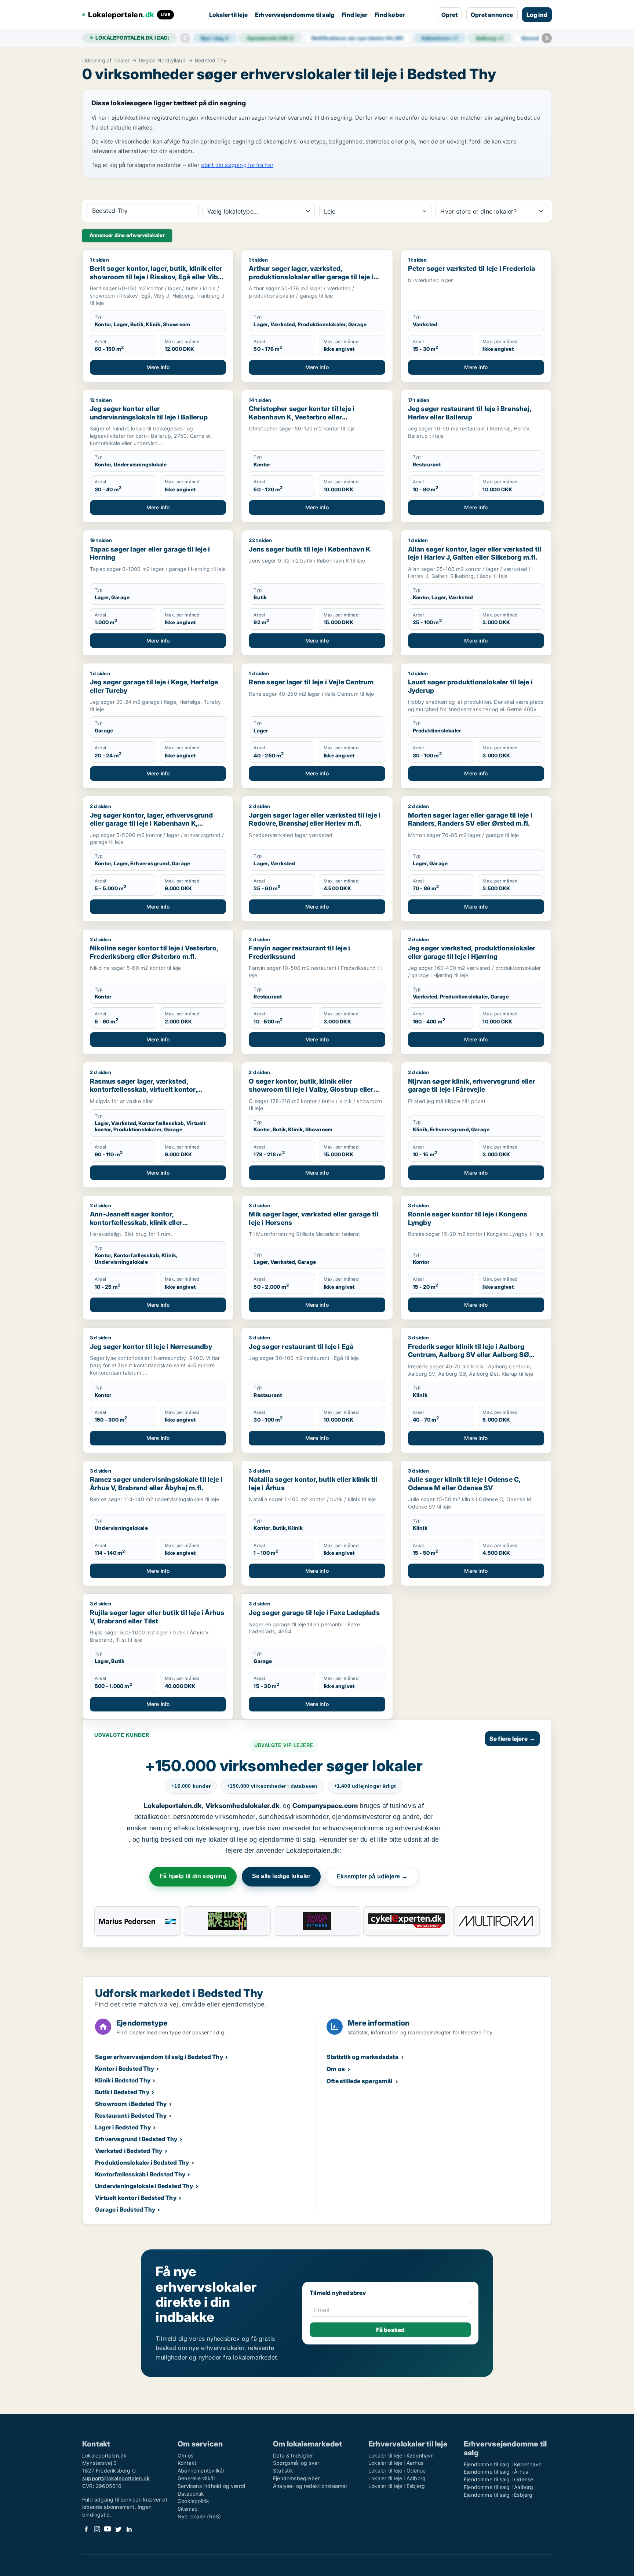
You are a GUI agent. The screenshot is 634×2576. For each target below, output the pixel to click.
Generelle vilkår (196, 2478)
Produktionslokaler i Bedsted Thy (142, 2162)
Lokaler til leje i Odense (397, 2471)
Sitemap (188, 2509)
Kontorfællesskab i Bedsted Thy (140, 2174)
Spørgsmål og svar (296, 2463)
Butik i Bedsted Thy (122, 2092)
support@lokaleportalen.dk (116, 2478)
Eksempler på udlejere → (372, 1876)
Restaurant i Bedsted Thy (131, 2115)
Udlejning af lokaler (106, 61)
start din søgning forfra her (237, 165)
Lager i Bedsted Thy (123, 2127)
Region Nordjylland (162, 61)
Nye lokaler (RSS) (199, 2516)
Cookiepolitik (194, 2501)
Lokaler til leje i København (401, 2455)
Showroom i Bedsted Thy (131, 2104)
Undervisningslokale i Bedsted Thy (144, 2186)
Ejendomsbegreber (296, 2478)
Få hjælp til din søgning (193, 1876)
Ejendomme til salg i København (503, 2464)
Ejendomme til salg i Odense (498, 2479)
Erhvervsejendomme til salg (295, 15)
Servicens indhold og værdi (211, 2486)
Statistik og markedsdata (362, 2057)
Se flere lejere (512, 1739)
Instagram (97, 2529)
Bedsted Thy (211, 61)
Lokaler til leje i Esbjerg (397, 2486)
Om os (336, 2069)
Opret (449, 15)
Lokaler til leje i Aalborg (397, 2478)
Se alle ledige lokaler (281, 1876)
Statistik (283, 2471)
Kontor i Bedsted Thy (125, 2069)
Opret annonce (492, 15)
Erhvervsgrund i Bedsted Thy (136, 2139)
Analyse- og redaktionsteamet (310, 2486)
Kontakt (187, 2463)
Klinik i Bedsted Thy (123, 2080)
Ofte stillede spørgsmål (360, 2081)
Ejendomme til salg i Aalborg (499, 2487)
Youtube (108, 2529)
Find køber (390, 15)
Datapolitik (191, 2494)
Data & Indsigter (293, 2455)
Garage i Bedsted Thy (125, 2209)
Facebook (86, 2529)
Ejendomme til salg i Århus (496, 2472)
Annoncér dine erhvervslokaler (127, 235)
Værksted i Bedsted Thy (129, 2151)
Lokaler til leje (228, 15)
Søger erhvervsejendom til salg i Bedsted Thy (159, 2057)
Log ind (537, 15)
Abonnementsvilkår (201, 2471)
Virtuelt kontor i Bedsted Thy (136, 2198)
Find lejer (354, 15)
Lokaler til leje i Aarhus (396, 2463)
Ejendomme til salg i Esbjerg (498, 2495)
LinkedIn (129, 2529)
